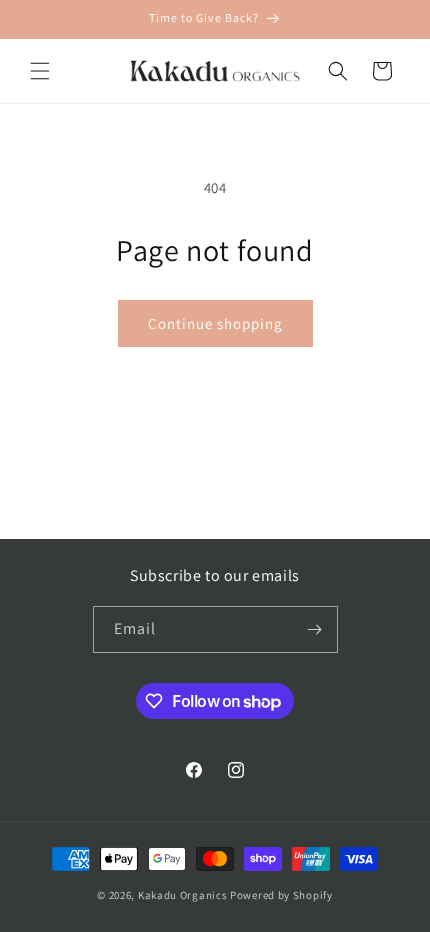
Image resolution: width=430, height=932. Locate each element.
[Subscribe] (315, 629)
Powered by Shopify (281, 895)
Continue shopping (215, 323)
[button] (40, 71)
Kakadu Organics (183, 895)
